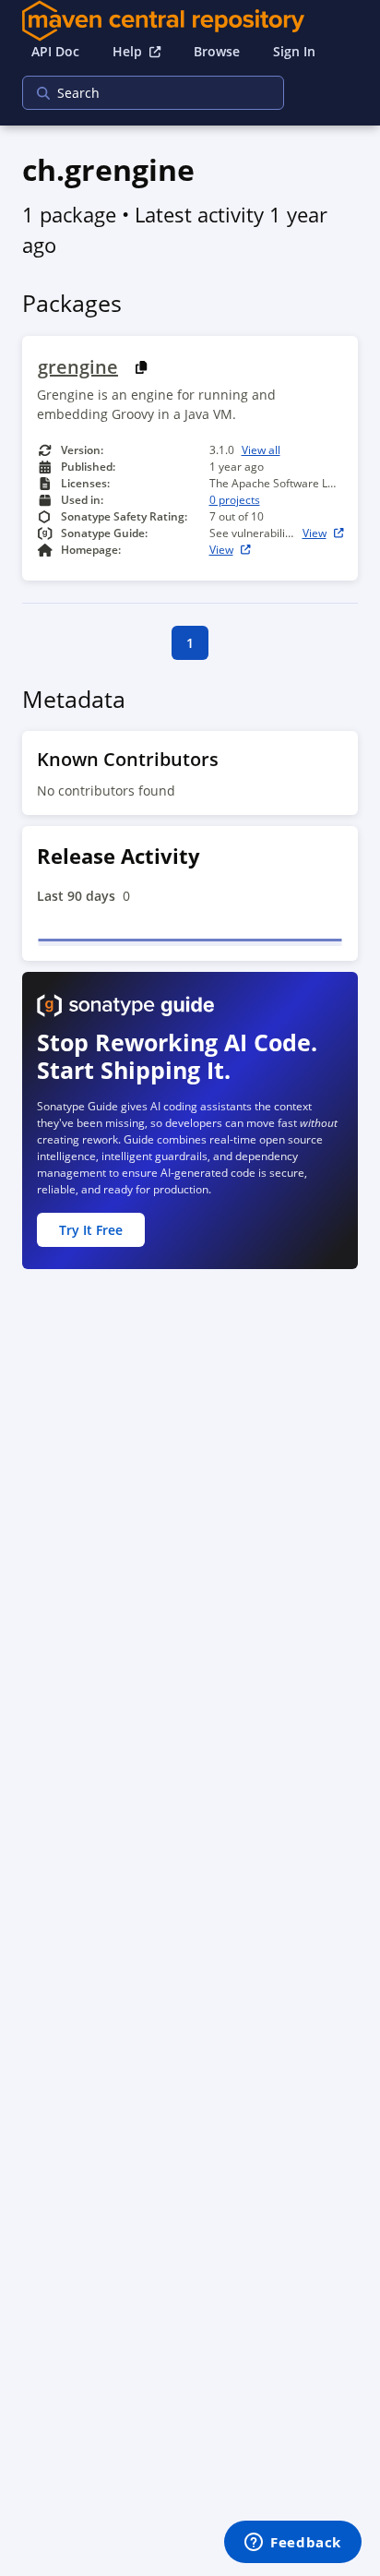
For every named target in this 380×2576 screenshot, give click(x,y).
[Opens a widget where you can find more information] (293, 2544)
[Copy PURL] (142, 368)
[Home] (190, 21)
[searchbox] (141, 93)
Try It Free (91, 1230)
